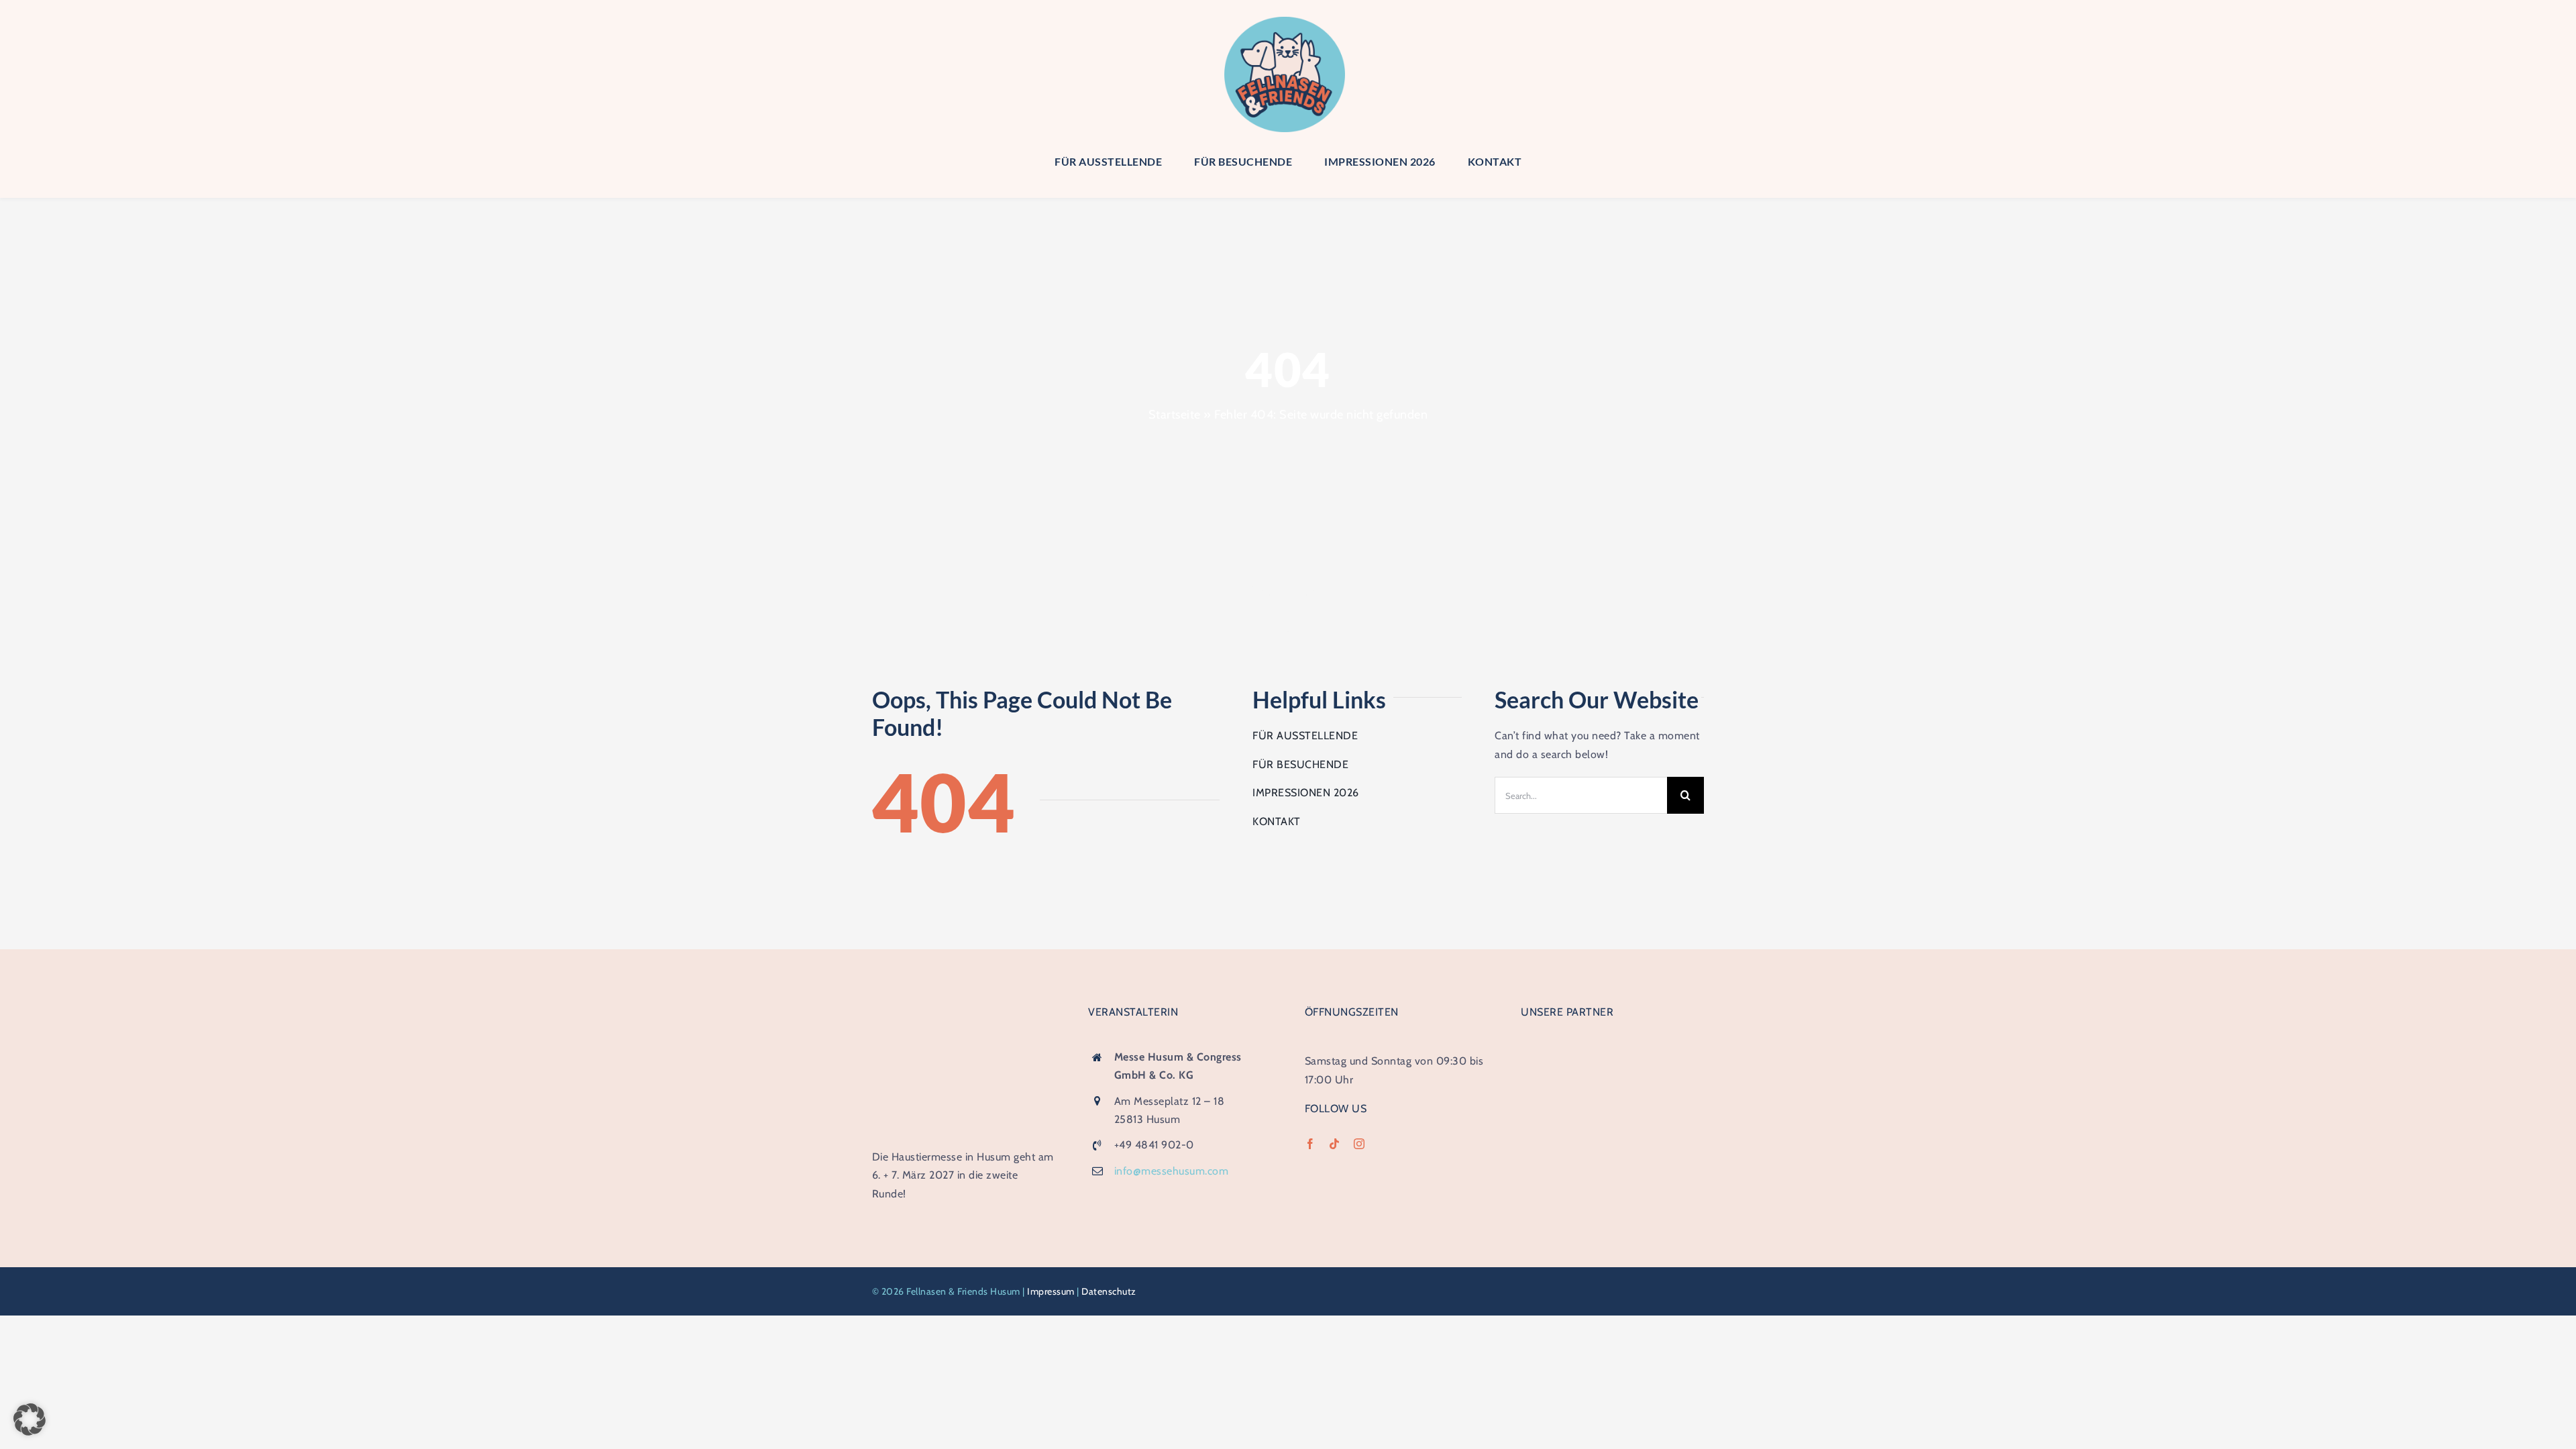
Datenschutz (1109, 1291)
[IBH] (1612, 1046)
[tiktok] (1335, 1144)
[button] (30, 1419)
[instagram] (1359, 1144)
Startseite (1175, 415)
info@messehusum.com (1172, 1171)
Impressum (1051, 1291)
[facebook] (1310, 1144)
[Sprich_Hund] (1612, 1150)
